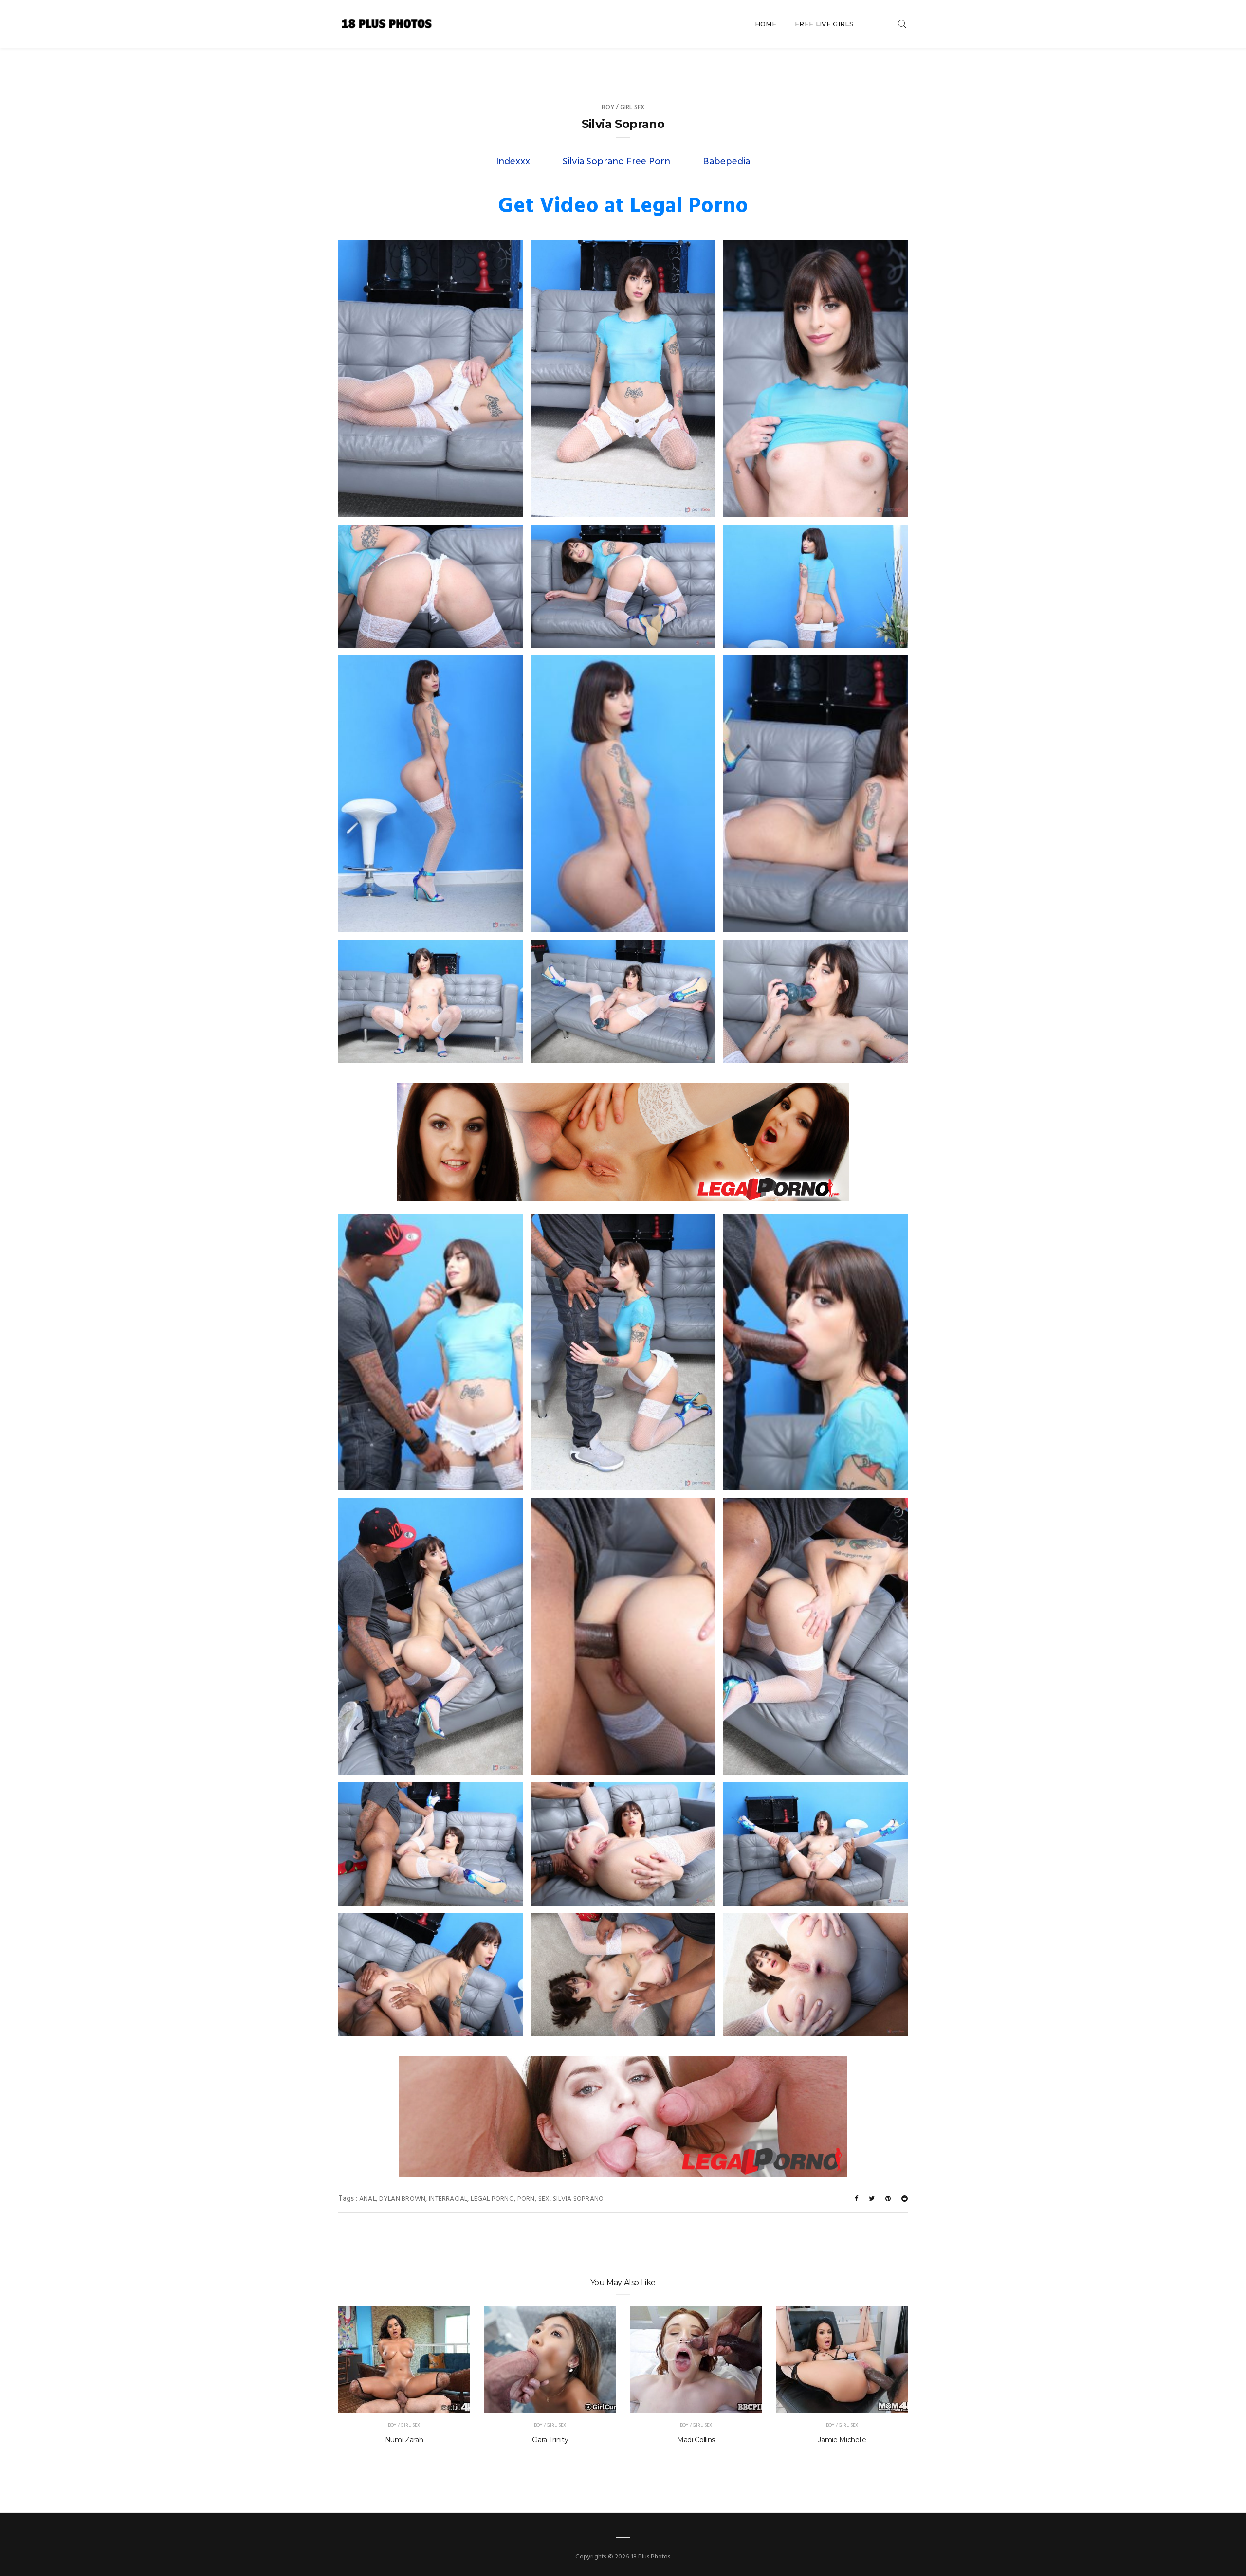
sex (544, 2199)
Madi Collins (696, 2440)
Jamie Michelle (842, 2440)
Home (766, 24)
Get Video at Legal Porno (623, 207)
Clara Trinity (550, 2440)
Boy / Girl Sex (623, 107)
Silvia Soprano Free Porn (616, 162)
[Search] (902, 24)
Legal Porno (492, 2199)
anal (367, 2199)
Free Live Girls (824, 24)
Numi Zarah (404, 2440)
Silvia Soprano (578, 2199)
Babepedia (726, 162)
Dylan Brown (402, 2199)
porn (526, 2199)
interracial (448, 2199)
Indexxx (513, 162)
